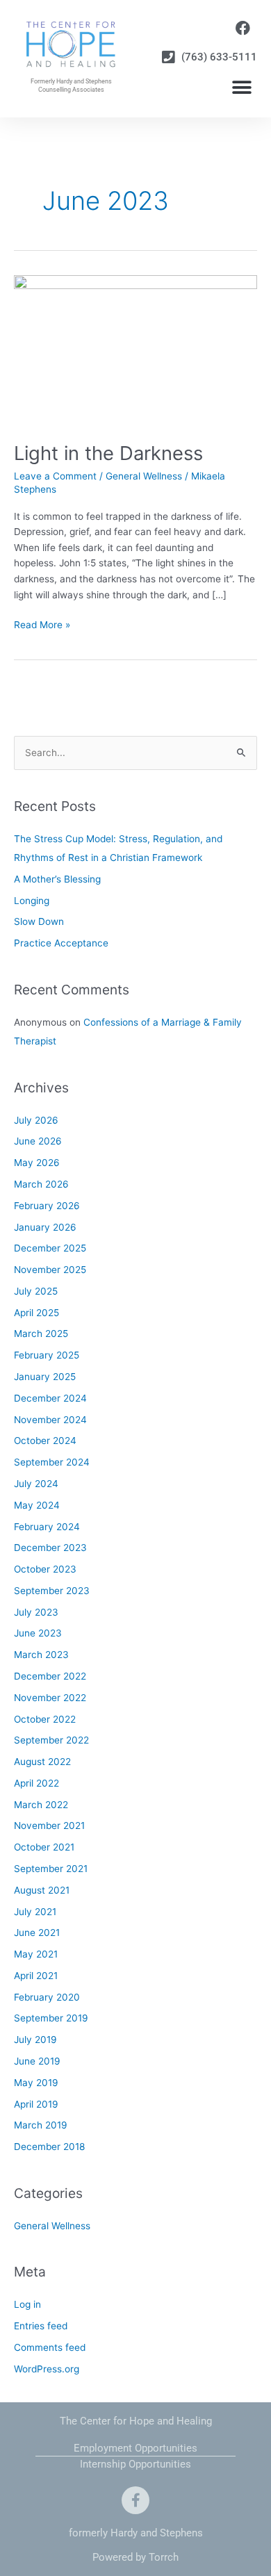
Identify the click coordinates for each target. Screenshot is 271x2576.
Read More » (42, 624)
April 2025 (36, 1313)
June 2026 (38, 1141)
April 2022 (36, 1783)
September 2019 (51, 2018)
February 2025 (47, 1355)
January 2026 (45, 1227)
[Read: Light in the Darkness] (135, 350)
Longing (32, 901)
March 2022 (41, 1805)
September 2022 (51, 1740)
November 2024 (50, 1420)
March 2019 (41, 2125)
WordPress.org (47, 2369)
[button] (241, 88)
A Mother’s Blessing (57, 879)
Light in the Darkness (108, 453)
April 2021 (36, 1976)
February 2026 (47, 1206)
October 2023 (45, 1569)
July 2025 (36, 1291)
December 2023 (50, 1548)
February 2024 (47, 1527)
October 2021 (44, 1847)
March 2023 (41, 1655)
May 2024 (37, 1505)
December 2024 (50, 1398)
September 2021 (51, 1869)
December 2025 (50, 1248)
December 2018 (49, 2147)
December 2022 (50, 1676)
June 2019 (37, 2061)
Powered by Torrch (135, 2557)
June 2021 (37, 1933)
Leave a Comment (55, 476)
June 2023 (38, 1633)
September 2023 (52, 1591)
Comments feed (50, 2347)
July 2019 (35, 2040)
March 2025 (41, 1334)
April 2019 (36, 2104)
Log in (27, 2304)
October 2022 (45, 1719)
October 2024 (45, 1441)
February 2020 (47, 1997)
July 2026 (36, 1120)
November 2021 (49, 1826)
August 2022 (42, 1762)
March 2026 (41, 1184)
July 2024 (36, 1484)
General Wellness (144, 476)
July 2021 (35, 1912)
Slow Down (39, 921)
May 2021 (36, 1954)
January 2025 (45, 1377)
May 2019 (36, 2083)
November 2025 (50, 1270)
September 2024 (52, 1462)
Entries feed (41, 2326)
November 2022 (50, 1698)
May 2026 (37, 1163)
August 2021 (42, 1890)
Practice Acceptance (61, 943)
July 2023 (36, 1612)
